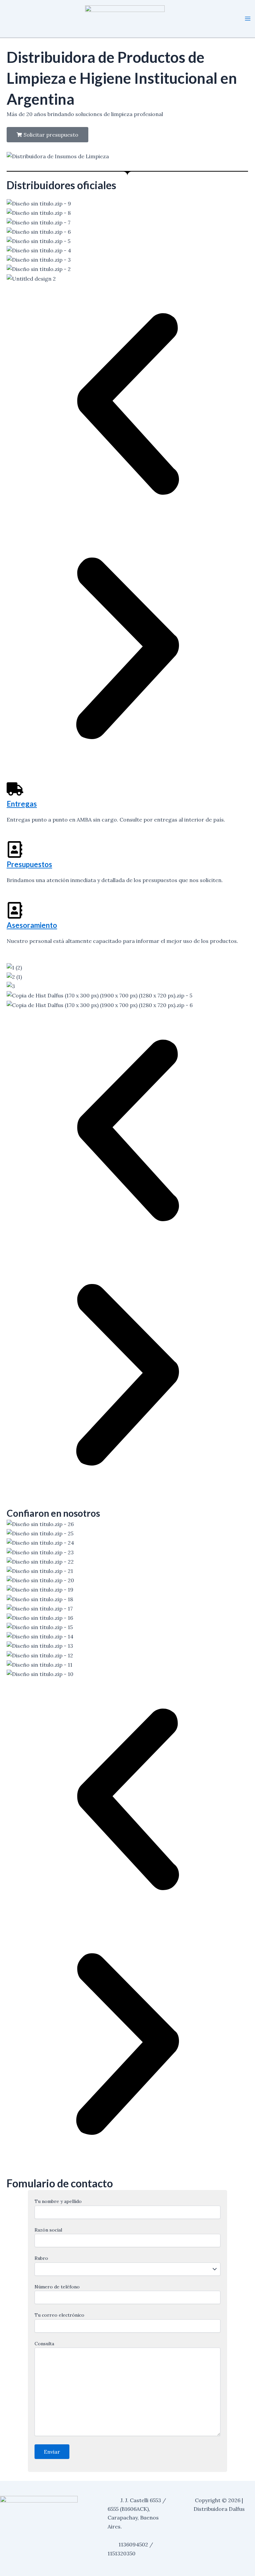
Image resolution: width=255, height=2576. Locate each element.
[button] (127, 405)
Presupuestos (29, 865)
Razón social (48, 2230)
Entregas (22, 804)
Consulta (44, 2344)
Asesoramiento (32, 925)
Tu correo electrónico (59, 2315)
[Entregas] (15, 789)
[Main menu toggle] (248, 19)
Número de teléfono (57, 2287)
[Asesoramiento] (15, 910)
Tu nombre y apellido (58, 2201)
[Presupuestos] (15, 849)
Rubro (41, 2258)
